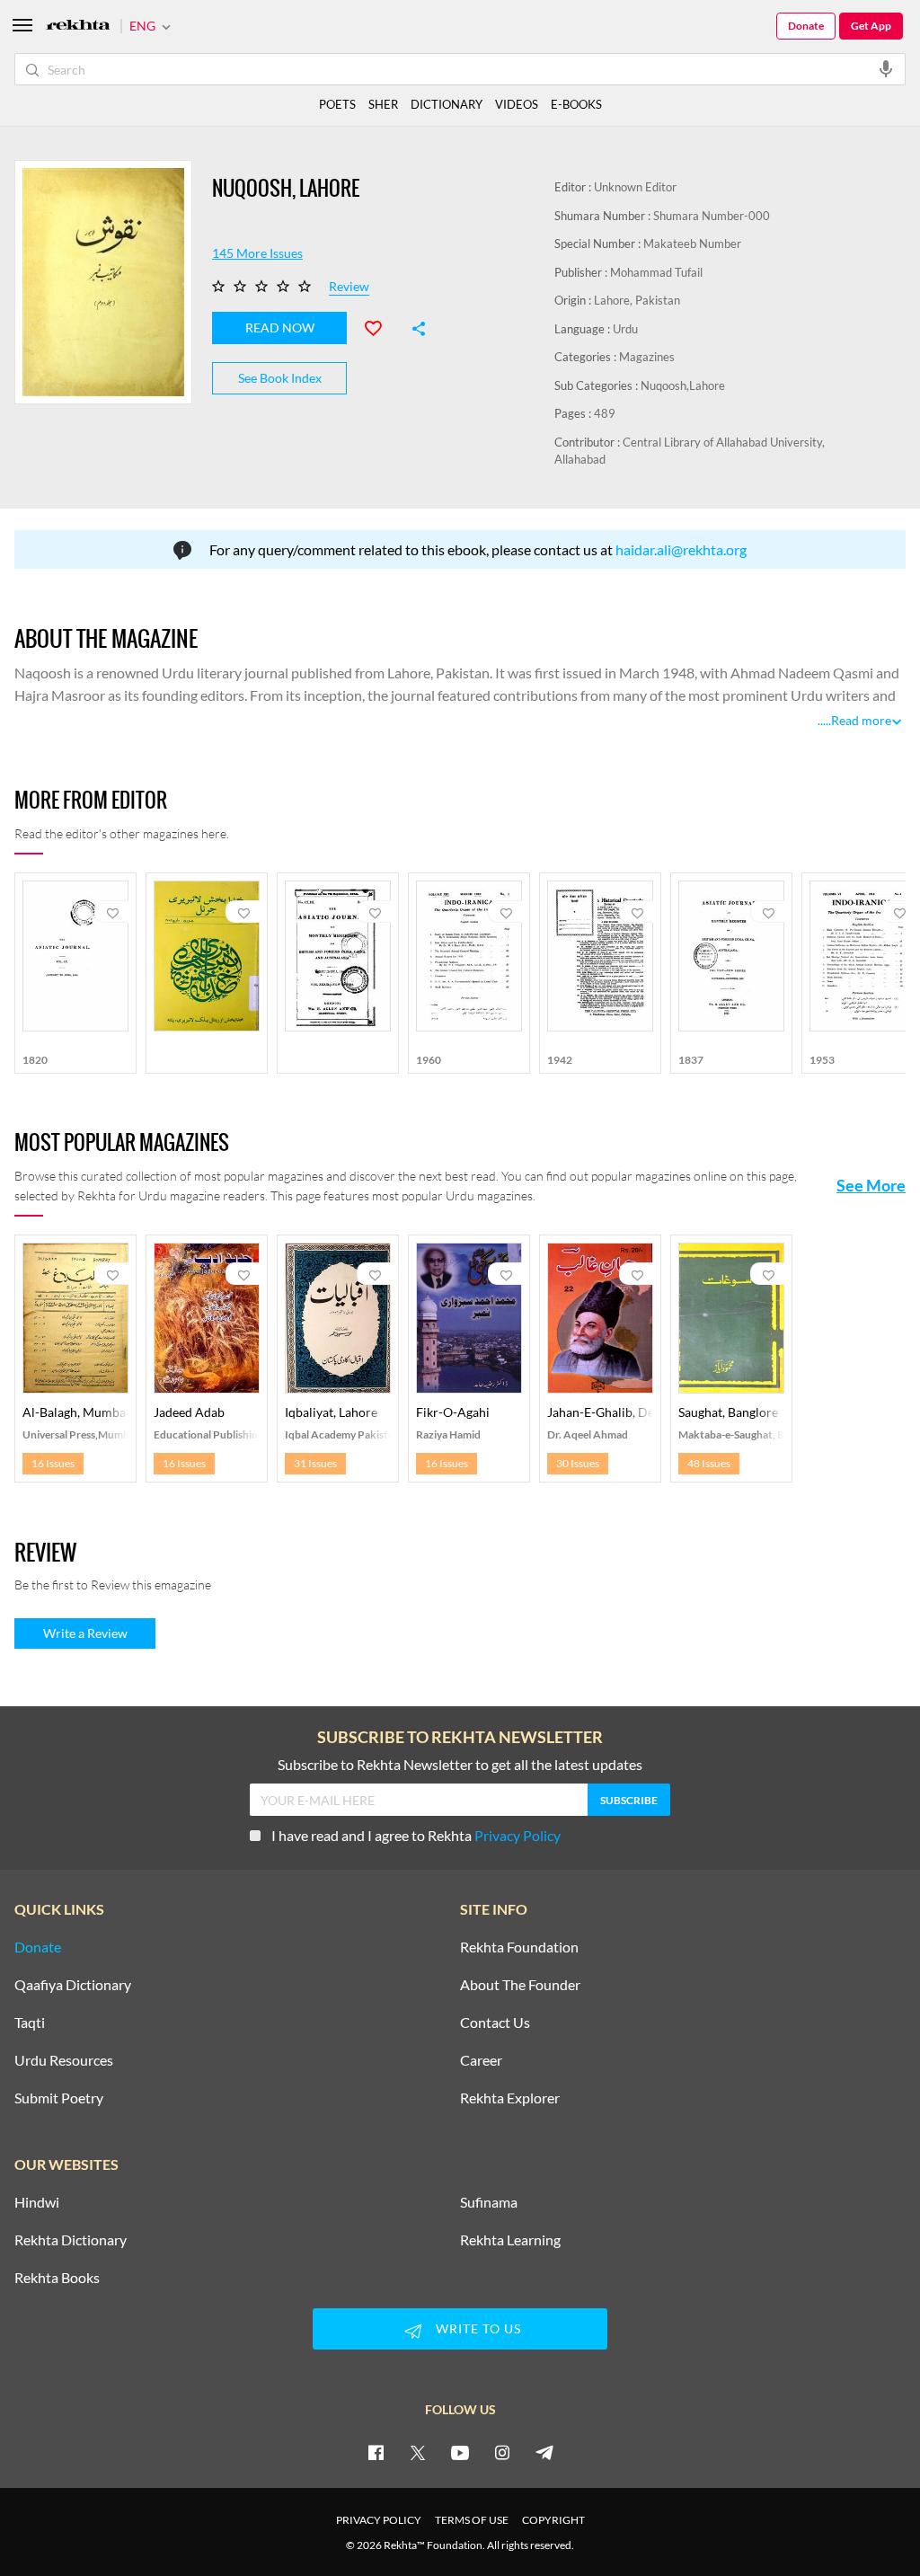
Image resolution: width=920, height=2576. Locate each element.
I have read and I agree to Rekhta (416, 1835)
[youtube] (460, 2452)
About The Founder (520, 1985)
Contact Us (495, 2023)
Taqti (30, 2023)
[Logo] (78, 27)
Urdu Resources (64, 2060)
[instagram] (502, 2452)
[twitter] (418, 2452)
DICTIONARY (447, 104)
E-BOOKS (576, 104)
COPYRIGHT (553, 2520)
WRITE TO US (478, 2328)
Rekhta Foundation (519, 1947)
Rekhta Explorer (510, 2098)
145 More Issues (257, 253)
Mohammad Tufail (656, 272)
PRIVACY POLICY (379, 2520)
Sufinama (489, 2202)
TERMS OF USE (472, 2520)
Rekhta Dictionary (71, 2240)
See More (871, 1185)
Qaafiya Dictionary (73, 1985)
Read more (861, 720)
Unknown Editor (635, 187)
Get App (871, 26)
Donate (806, 26)
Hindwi (37, 2202)
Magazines (647, 357)
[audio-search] (886, 68)
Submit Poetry (59, 2098)
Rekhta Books (57, 2278)
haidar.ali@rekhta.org (681, 549)
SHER (383, 104)
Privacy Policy (517, 1835)
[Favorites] (381, 326)
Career (481, 2060)
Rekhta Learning (510, 2240)
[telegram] (544, 2452)
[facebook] (376, 2452)
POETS (337, 104)
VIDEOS (517, 104)
